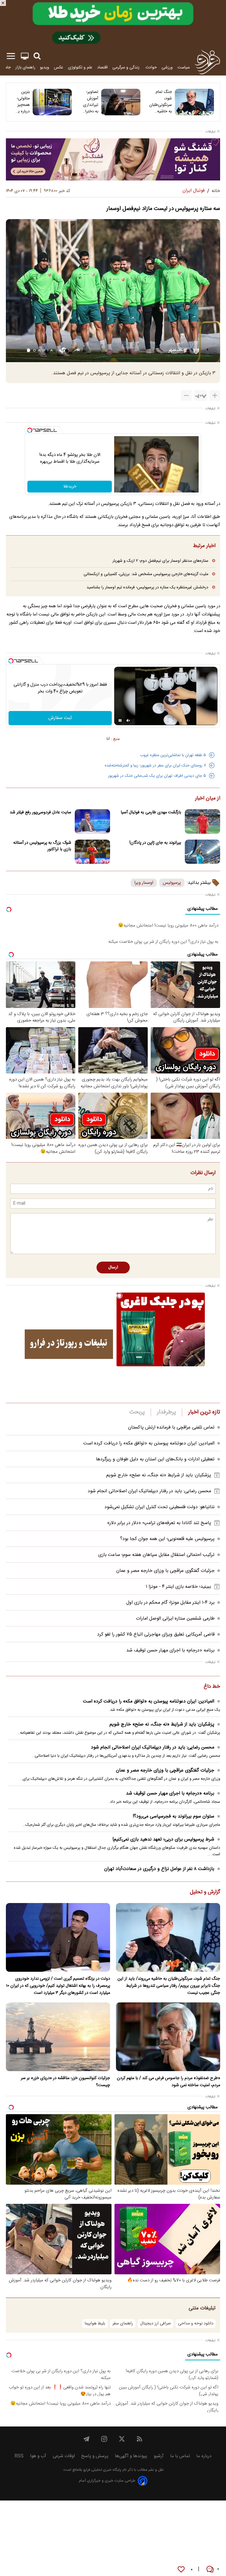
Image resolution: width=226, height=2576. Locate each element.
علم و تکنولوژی (80, 67)
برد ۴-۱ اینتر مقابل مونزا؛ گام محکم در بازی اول (170, 1603)
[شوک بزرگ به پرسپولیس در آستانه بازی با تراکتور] (92, 852)
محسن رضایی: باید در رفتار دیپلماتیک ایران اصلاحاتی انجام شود (149, 1491)
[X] (122, 2439)
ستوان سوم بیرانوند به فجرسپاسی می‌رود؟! (173, 1816)
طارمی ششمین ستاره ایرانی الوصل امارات (175, 1619)
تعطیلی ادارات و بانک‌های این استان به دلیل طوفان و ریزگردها (155, 1459)
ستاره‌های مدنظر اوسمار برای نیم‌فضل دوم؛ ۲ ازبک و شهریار (160, 561)
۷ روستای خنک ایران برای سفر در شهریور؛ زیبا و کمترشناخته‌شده (155, 766)
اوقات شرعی (64, 2456)
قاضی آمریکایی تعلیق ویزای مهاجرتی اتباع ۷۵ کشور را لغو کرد (156, 1635)
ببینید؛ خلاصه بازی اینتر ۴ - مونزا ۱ (178, 1587)
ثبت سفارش (60, 718)
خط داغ (212, 1687)
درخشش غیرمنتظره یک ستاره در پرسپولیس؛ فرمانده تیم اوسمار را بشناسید (147, 587)
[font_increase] (215, 395)
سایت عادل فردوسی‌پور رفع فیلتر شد (40, 812)
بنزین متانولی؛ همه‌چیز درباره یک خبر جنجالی (22, 102)
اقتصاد (102, 67)
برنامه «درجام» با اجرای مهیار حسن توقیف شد (170, 1650)
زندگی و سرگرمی (127, 67)
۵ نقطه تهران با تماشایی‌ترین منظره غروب (173, 755)
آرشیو (159, 2456)
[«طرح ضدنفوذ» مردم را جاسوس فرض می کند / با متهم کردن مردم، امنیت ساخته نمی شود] (168, 2037)
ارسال (113, 1268)
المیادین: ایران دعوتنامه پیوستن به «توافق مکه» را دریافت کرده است (149, 1443)
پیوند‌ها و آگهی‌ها (131, 2456)
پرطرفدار (166, 1412)
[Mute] (128, 720)
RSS (19, 2456)
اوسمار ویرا (144, 883)
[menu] (11, 56)
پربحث (137, 1412)
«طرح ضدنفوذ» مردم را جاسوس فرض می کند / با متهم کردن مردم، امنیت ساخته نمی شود (168, 2082)
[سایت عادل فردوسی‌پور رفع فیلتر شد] (92, 821)
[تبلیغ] (113, 24)
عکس (59, 67)
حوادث (151, 67)
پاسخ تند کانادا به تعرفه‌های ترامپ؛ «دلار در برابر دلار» (159, 1523)
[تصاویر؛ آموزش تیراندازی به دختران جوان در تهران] (121, 102)
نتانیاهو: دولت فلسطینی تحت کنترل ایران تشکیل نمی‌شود (159, 1507)
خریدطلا (70, 487)
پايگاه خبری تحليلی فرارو (102, 2470)
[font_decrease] (186, 395)
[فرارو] (207, 62)
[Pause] (120, 720)
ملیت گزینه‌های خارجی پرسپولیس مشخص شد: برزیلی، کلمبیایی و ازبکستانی (146, 574)
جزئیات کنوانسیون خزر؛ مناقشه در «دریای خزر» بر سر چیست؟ (65, 2082)
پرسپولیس (172, 883)
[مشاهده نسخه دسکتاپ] (25, 56)
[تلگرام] (87, 2439)
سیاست (184, 67)
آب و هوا (38, 2456)
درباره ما (204, 2456)
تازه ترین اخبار (204, 1412)
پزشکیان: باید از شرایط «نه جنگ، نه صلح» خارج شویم (159, 1475)
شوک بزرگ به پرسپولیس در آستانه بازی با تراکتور (42, 846)
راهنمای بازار (25, 67)
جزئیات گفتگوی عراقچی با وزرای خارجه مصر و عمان (165, 1571)
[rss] (139, 2439)
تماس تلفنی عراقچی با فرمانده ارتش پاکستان (171, 1427)
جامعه (6, 67)
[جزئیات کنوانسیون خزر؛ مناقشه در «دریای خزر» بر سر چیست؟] (58, 2037)
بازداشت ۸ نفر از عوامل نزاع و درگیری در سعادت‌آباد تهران (159, 1869)
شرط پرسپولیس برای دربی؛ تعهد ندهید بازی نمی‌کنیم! (163, 1839)
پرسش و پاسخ (95, 2456)
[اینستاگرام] (104, 2439)
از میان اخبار (208, 799)
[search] (37, 56)
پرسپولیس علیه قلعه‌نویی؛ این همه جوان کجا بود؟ (167, 1539)
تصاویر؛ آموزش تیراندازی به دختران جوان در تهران (90, 102)
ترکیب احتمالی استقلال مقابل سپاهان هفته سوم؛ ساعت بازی (156, 1555)
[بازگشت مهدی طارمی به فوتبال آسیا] (202, 821)
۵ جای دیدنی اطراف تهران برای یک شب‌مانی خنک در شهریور (157, 776)
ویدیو (45, 67)
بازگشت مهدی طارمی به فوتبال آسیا (151, 812)
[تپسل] (30, 430)
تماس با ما (180, 2456)
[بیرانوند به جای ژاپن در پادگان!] (202, 852)
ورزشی (167, 67)
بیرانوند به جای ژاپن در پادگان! (155, 843)
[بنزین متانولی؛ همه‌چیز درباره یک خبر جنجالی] (52, 102)
